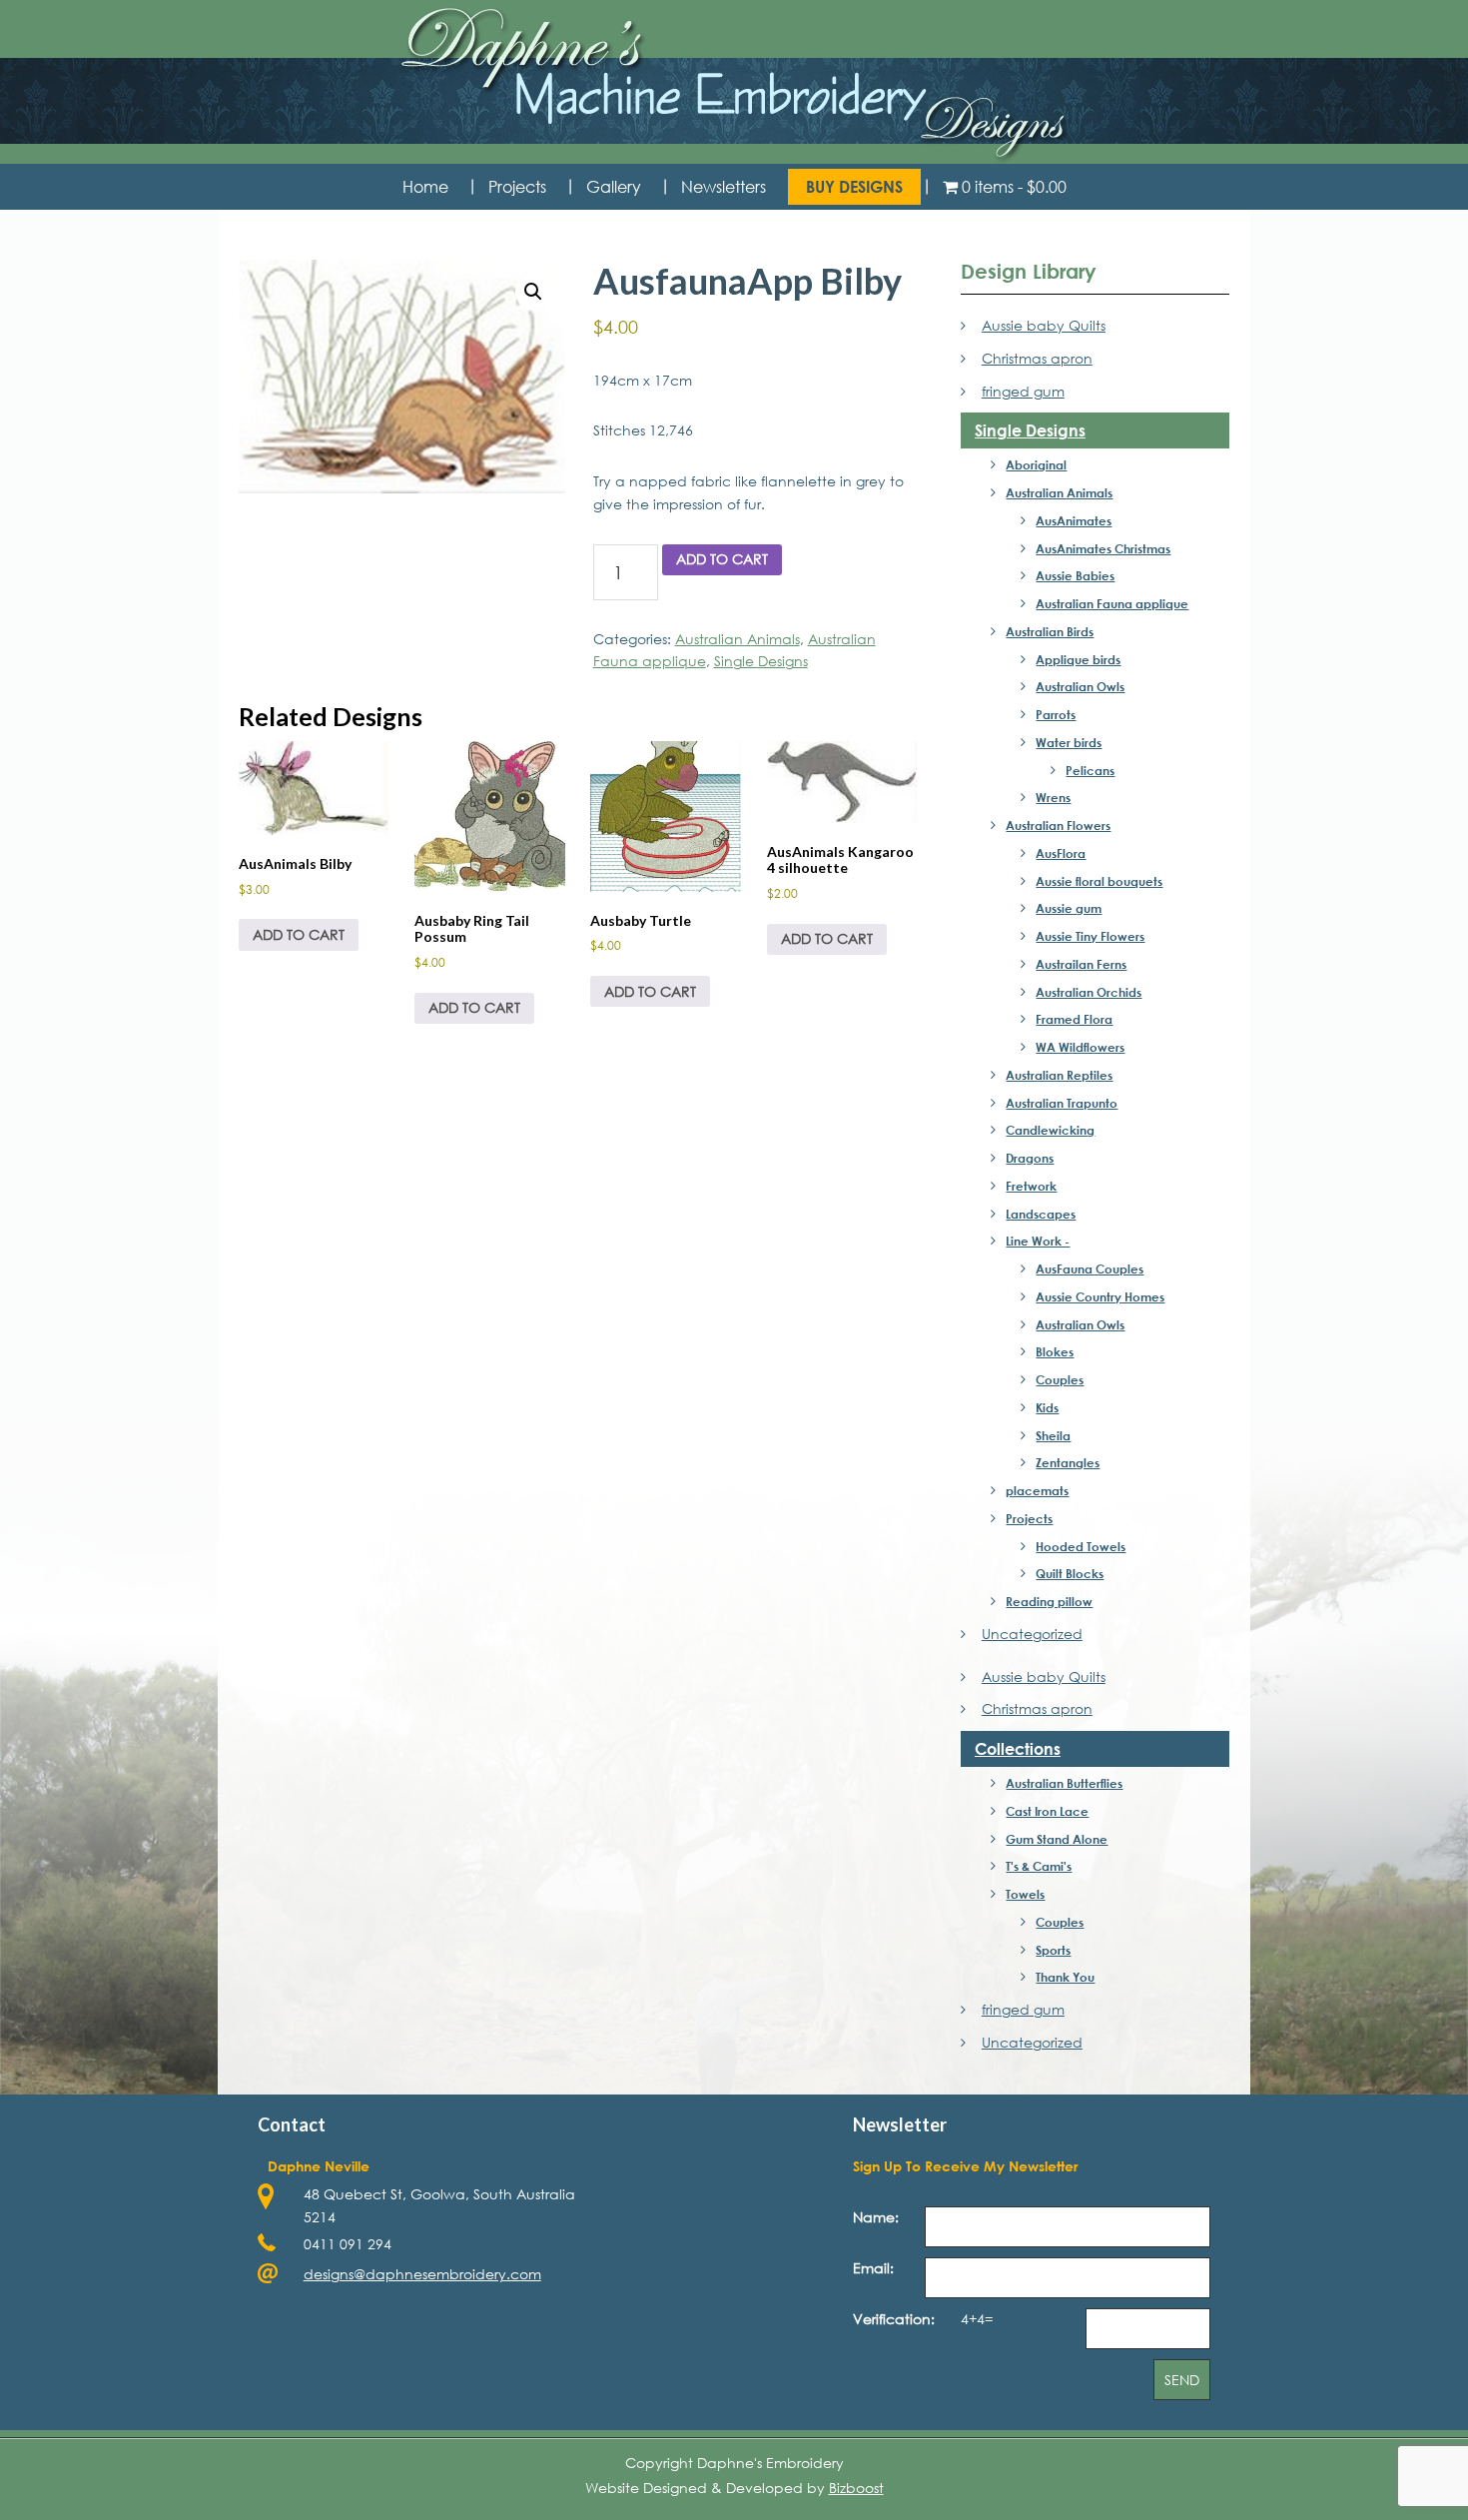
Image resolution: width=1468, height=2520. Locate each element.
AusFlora (1061, 853)
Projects (1029, 1518)
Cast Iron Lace (1047, 1811)
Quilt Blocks (1070, 1573)
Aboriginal (1036, 464)
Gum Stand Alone (1057, 1839)
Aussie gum (1069, 908)
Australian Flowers (1058, 825)
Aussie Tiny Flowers (1090, 936)
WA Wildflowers (1080, 1047)
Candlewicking (1050, 1130)
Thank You (1065, 1977)
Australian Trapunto (1062, 1103)
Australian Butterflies (1064, 1783)
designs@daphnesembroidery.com (422, 2274)
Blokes (1055, 1351)
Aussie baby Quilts (1043, 325)
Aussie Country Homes (1100, 1296)
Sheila (1053, 1435)
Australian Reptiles (1059, 1075)
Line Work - (1038, 1241)
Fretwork (1031, 1186)
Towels (1025, 1894)
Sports (1053, 1950)
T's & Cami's (1039, 1866)
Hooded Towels (1081, 1546)
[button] (533, 292)
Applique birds (1078, 659)
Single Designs (761, 661)
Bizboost (856, 2488)
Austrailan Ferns (1081, 964)
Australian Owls (1080, 686)
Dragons (1030, 1158)
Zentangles (1068, 1462)
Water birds (1069, 742)
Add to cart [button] (299, 934)
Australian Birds (1050, 631)
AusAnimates (1074, 520)
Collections (1018, 1748)
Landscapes (1041, 1214)
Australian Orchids (1089, 992)
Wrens (1053, 797)
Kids (1047, 1407)
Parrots (1056, 714)
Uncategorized (1032, 1634)
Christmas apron (1037, 358)
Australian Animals (737, 639)
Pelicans (1090, 770)
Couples (1060, 1379)
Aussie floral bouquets (1099, 881)
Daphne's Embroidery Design (734, 85)
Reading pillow (1049, 1601)
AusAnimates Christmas (1103, 548)
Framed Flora (1074, 1019)
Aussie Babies (1075, 575)
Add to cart (722, 559)
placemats (1037, 1490)
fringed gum (1023, 391)
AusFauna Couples (1090, 1268)
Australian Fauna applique (1112, 603)
